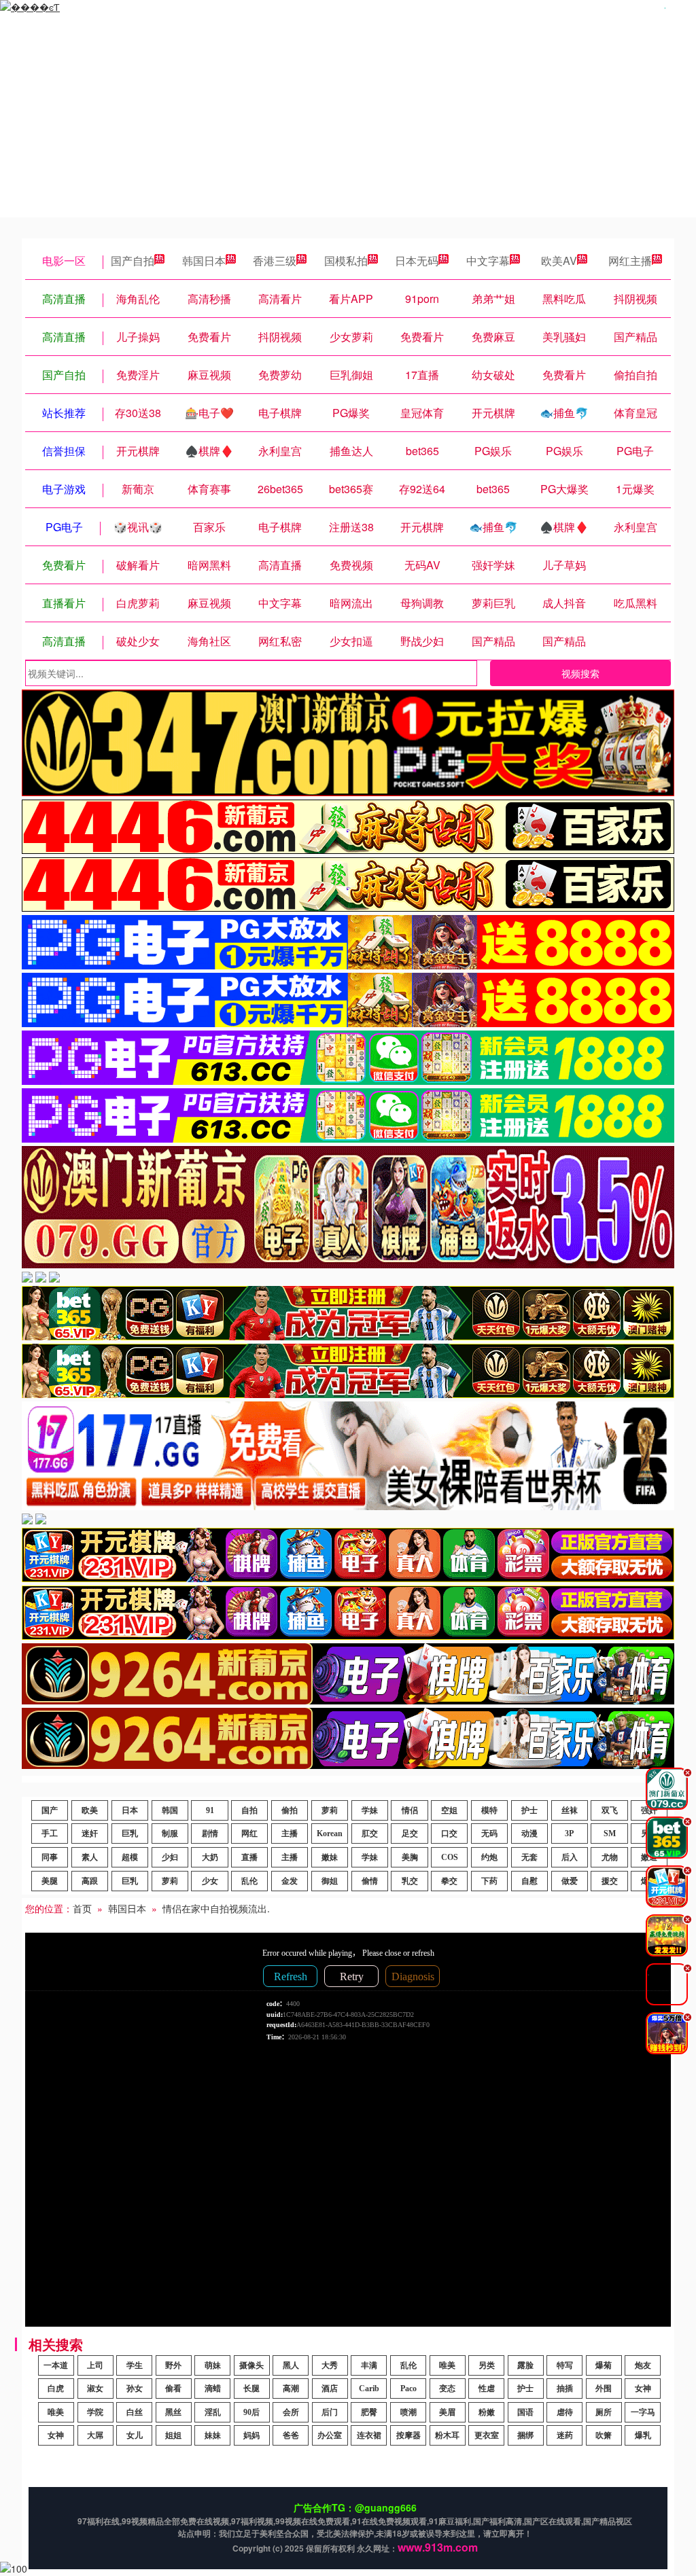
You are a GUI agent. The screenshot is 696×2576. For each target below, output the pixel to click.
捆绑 (525, 2435)
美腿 (50, 1881)
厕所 (604, 2412)
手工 (50, 1833)
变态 (447, 2389)
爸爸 (291, 2435)
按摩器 (408, 2435)
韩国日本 (204, 261)
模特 (489, 1810)
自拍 (249, 1810)
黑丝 (173, 2412)
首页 (82, 1908)
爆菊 (604, 2365)
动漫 (529, 1833)
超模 (130, 1857)
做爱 (570, 1881)
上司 (95, 2365)
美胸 (410, 1857)
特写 (565, 2365)
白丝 (135, 2412)
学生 (135, 2365)
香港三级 (275, 261)
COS (450, 1857)
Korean (330, 1833)
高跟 (90, 1881)
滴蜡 (213, 2389)
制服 (170, 1833)
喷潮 (408, 2412)
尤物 (610, 1857)
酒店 (330, 2389)
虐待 (565, 2412)
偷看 (173, 2389)
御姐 (330, 1881)
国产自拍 (133, 261)
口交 (449, 1833)
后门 (330, 2412)
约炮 (489, 1857)
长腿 (251, 2389)
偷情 (370, 1881)
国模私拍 (346, 261)
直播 (249, 1857)
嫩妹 (330, 1857)
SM (610, 1833)
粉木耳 (447, 2435)
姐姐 (173, 2435)
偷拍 (290, 1810)
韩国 (170, 1810)
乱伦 (249, 1881)
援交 (610, 1881)
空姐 (449, 1810)
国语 (525, 2412)
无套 (529, 1857)
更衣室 (487, 2435)
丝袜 (570, 1810)
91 (210, 1810)
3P (569, 1833)
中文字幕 (488, 261)
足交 (410, 1833)
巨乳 (130, 1833)
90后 (251, 2412)
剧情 (210, 1833)
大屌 (95, 2435)
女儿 (135, 2435)
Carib (369, 2389)
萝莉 (330, 1810)
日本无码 (417, 261)
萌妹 (213, 2365)
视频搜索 (580, 673)
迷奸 (90, 1833)
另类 (487, 2365)
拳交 (449, 1881)
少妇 (170, 1857)
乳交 (410, 1881)
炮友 (643, 2365)
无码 (489, 1833)
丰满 (369, 2365)
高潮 (291, 2389)
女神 (643, 2389)
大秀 (330, 2365)
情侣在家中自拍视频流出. (216, 1908)
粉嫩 (487, 2412)
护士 (529, 1810)
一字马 (643, 2412)
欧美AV (559, 261)
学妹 (370, 1810)
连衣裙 (369, 2435)
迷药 (565, 2435)
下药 (489, 1881)
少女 (210, 1881)
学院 (95, 2412)
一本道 (56, 2365)
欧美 (90, 1810)
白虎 (56, 2389)
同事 (50, 1857)
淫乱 (213, 2412)
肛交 (370, 1833)
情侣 (410, 1810)
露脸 (525, 2365)
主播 (290, 1833)
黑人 (291, 2365)
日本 (130, 1810)
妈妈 (251, 2435)
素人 (90, 1857)
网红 (249, 1833)
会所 (291, 2412)
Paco (408, 2389)
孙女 (135, 2389)
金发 (290, 1881)
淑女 (95, 2389)
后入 (570, 1857)
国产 (50, 1810)
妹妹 (213, 2435)
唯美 (447, 2365)
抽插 (565, 2389)
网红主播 (630, 261)
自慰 (529, 1881)
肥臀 (369, 2412)
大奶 (210, 1857)
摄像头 (251, 2365)
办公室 (330, 2435)
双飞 (610, 1810)
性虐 (487, 2389)
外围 (604, 2389)
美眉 (447, 2412)
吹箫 (604, 2435)
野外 (173, 2365)
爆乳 (643, 2435)
